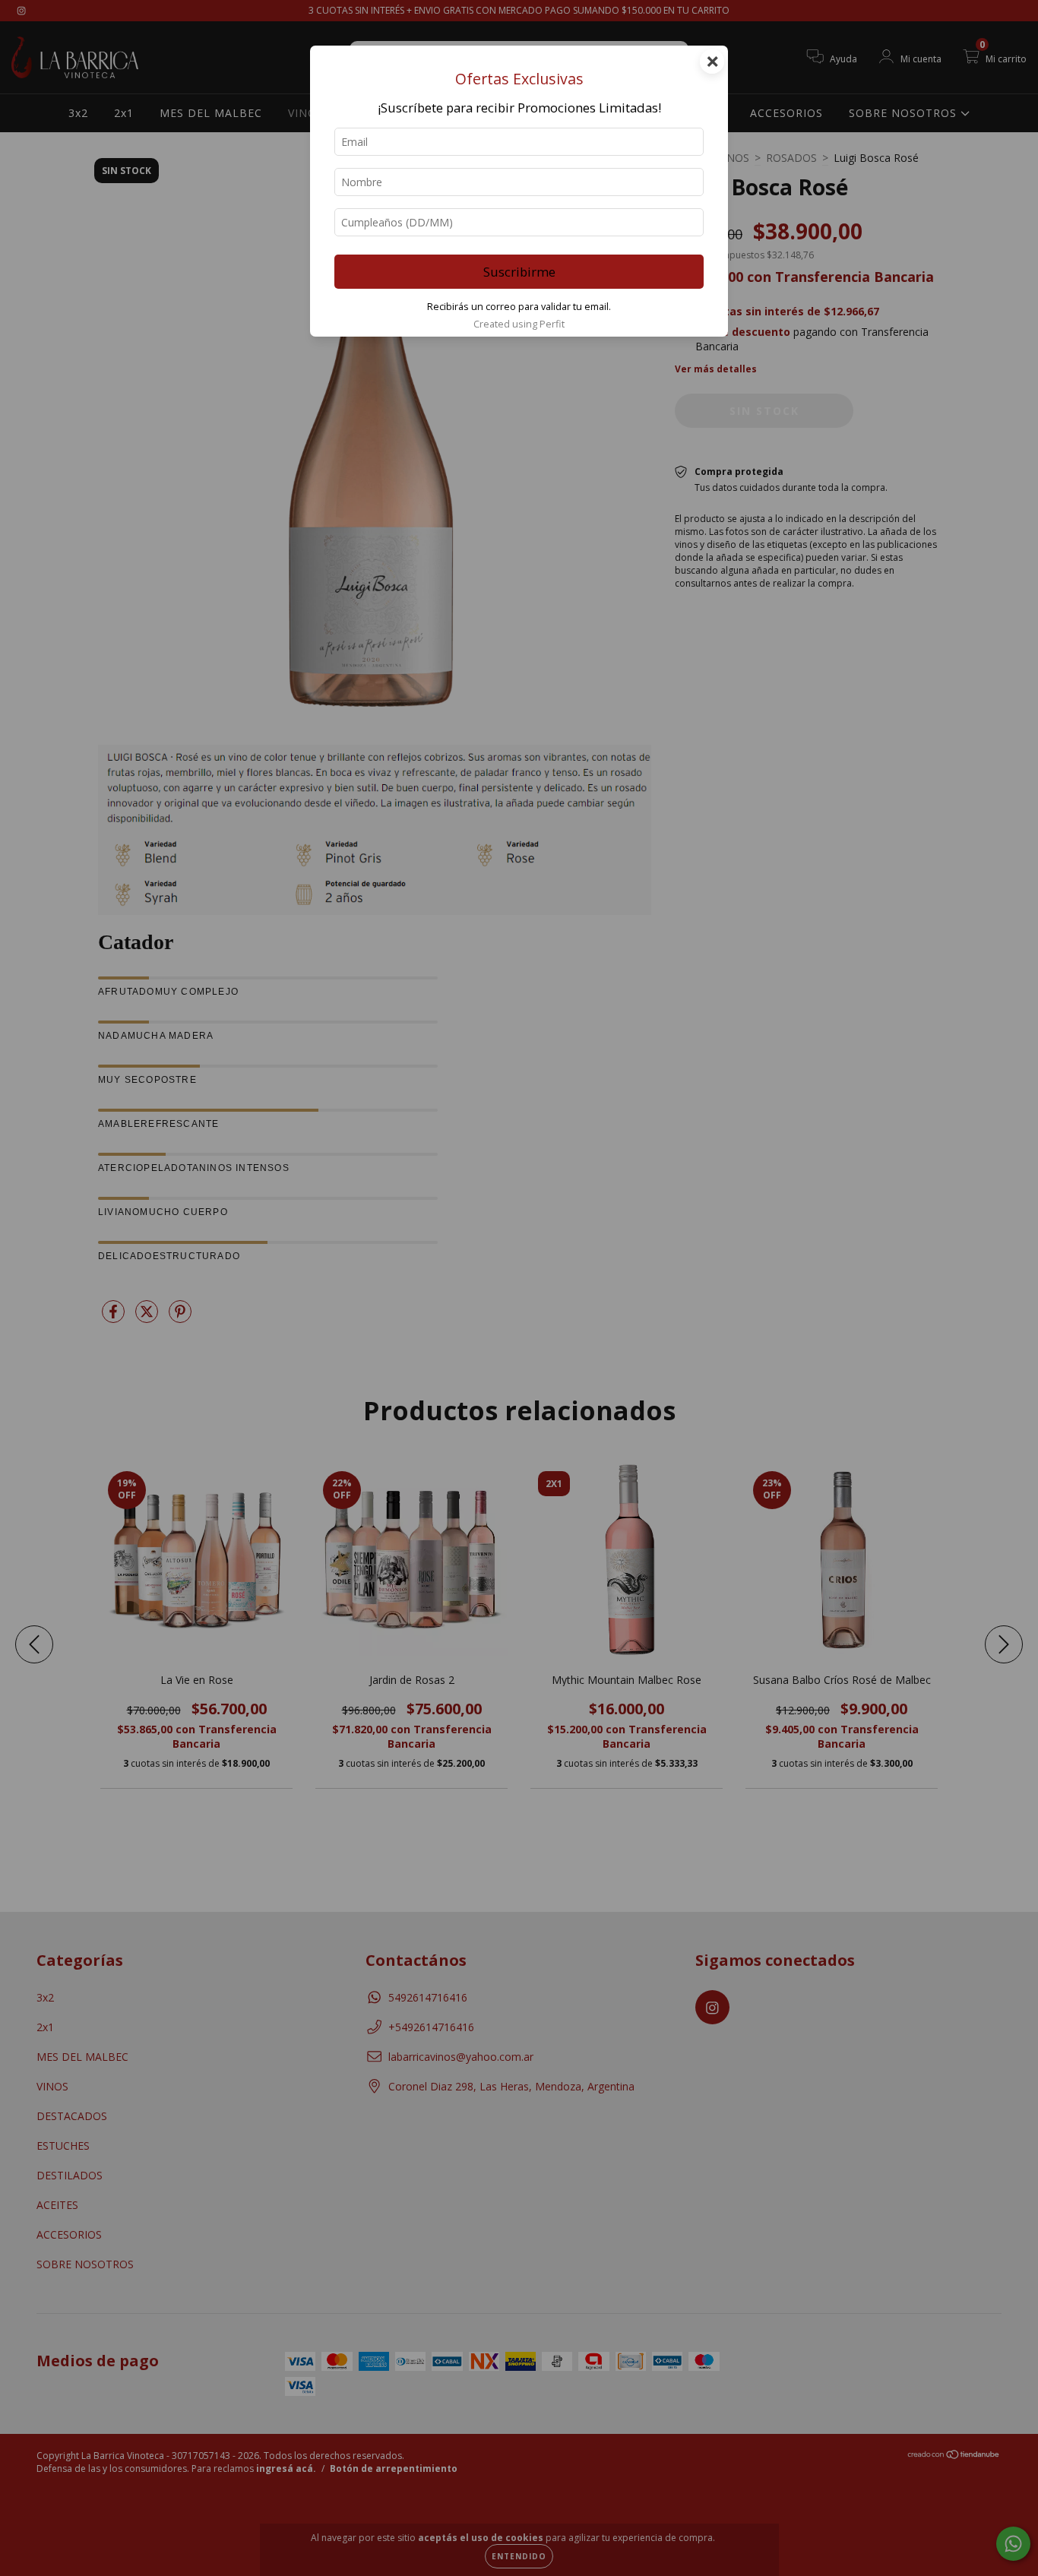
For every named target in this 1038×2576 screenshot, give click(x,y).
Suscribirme (519, 272)
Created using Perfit (519, 324)
